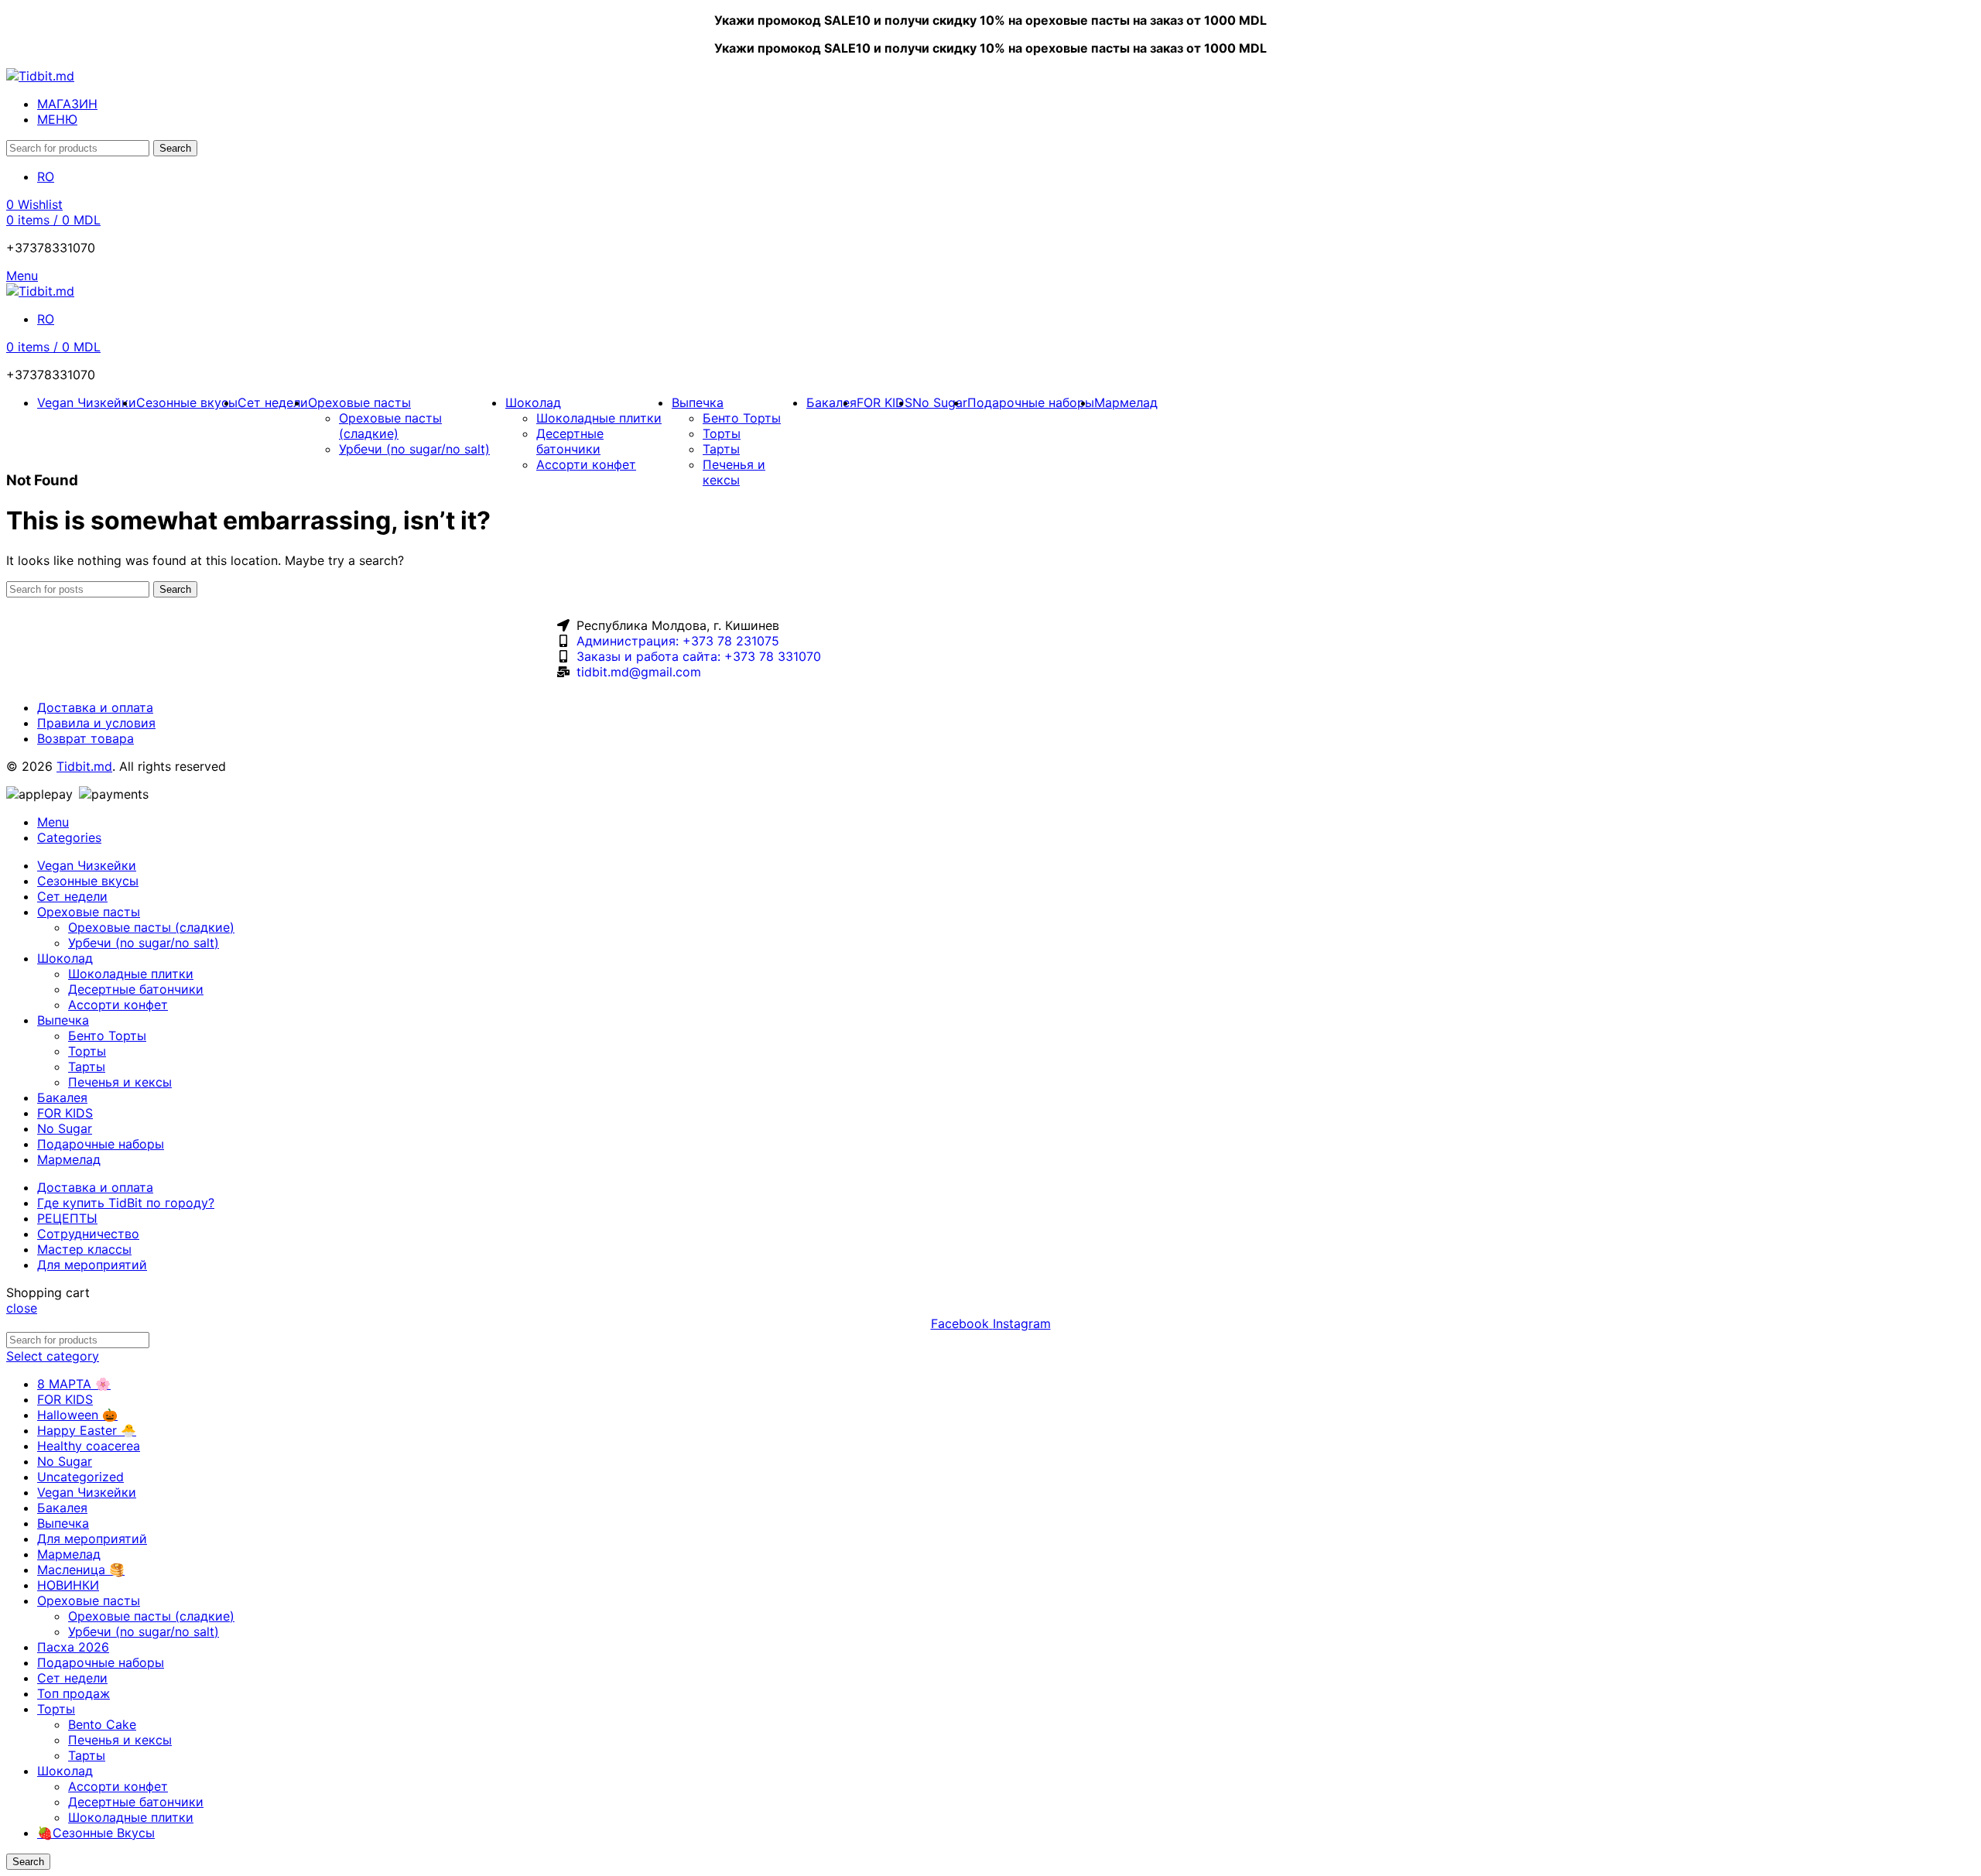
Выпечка (63, 1523)
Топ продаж (74, 1693)
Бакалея (62, 1508)
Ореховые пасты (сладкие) (390, 426)
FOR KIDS (65, 1399)
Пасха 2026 (73, 1647)
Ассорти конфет (586, 464)
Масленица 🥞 (81, 1570)
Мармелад (69, 1554)
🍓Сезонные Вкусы (96, 1833)
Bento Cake (102, 1724)
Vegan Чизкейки (87, 1492)
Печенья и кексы (734, 472)
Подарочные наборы (101, 1662)
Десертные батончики (570, 441)
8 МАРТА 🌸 (74, 1384)
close (22, 1308)
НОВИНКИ (68, 1585)
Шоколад (65, 1771)
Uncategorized (80, 1477)
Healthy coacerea (89, 1446)
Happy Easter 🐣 (87, 1430)
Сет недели (72, 1678)
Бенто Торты (742, 418)
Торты (722, 433)
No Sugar (65, 1461)
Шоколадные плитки (599, 418)
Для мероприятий (92, 1539)
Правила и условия (96, 723)
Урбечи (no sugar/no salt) (414, 449)
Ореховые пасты (89, 1600)
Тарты (721, 449)
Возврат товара (86, 738)
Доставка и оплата (95, 707)
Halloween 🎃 (77, 1415)
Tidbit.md (84, 766)
